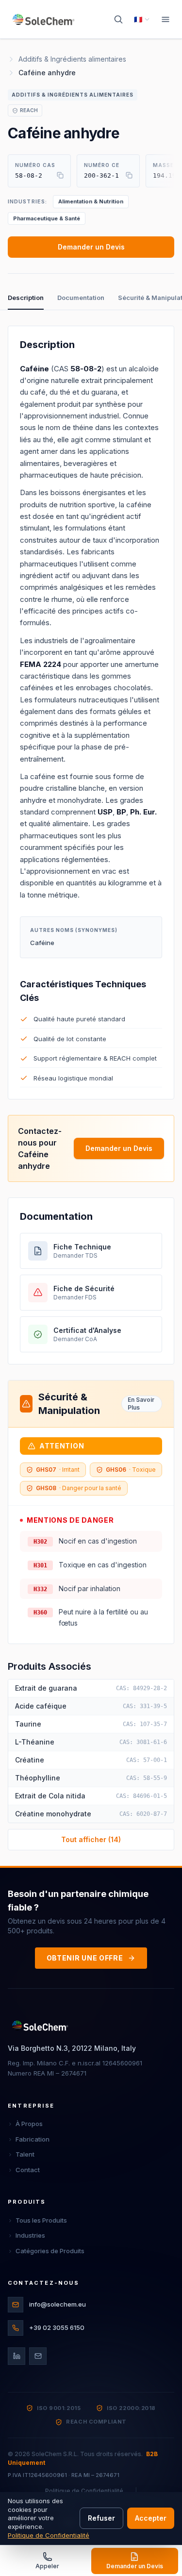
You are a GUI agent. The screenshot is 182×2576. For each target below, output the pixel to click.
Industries (30, 2235)
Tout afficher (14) (91, 1839)
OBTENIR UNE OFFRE (85, 1958)
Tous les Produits (41, 2220)
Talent (25, 2154)
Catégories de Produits (50, 2251)
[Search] (118, 19)
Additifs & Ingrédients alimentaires (72, 59)
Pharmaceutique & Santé (47, 218)
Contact (28, 2170)
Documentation (81, 298)
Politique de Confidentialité (84, 2491)
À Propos (29, 2124)
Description (26, 298)
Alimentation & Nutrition (91, 201)
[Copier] (60, 175)
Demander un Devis (91, 247)
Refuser (101, 2518)
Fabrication (33, 2139)
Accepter (151, 2518)
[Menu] (165, 19)
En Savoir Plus (141, 1404)
